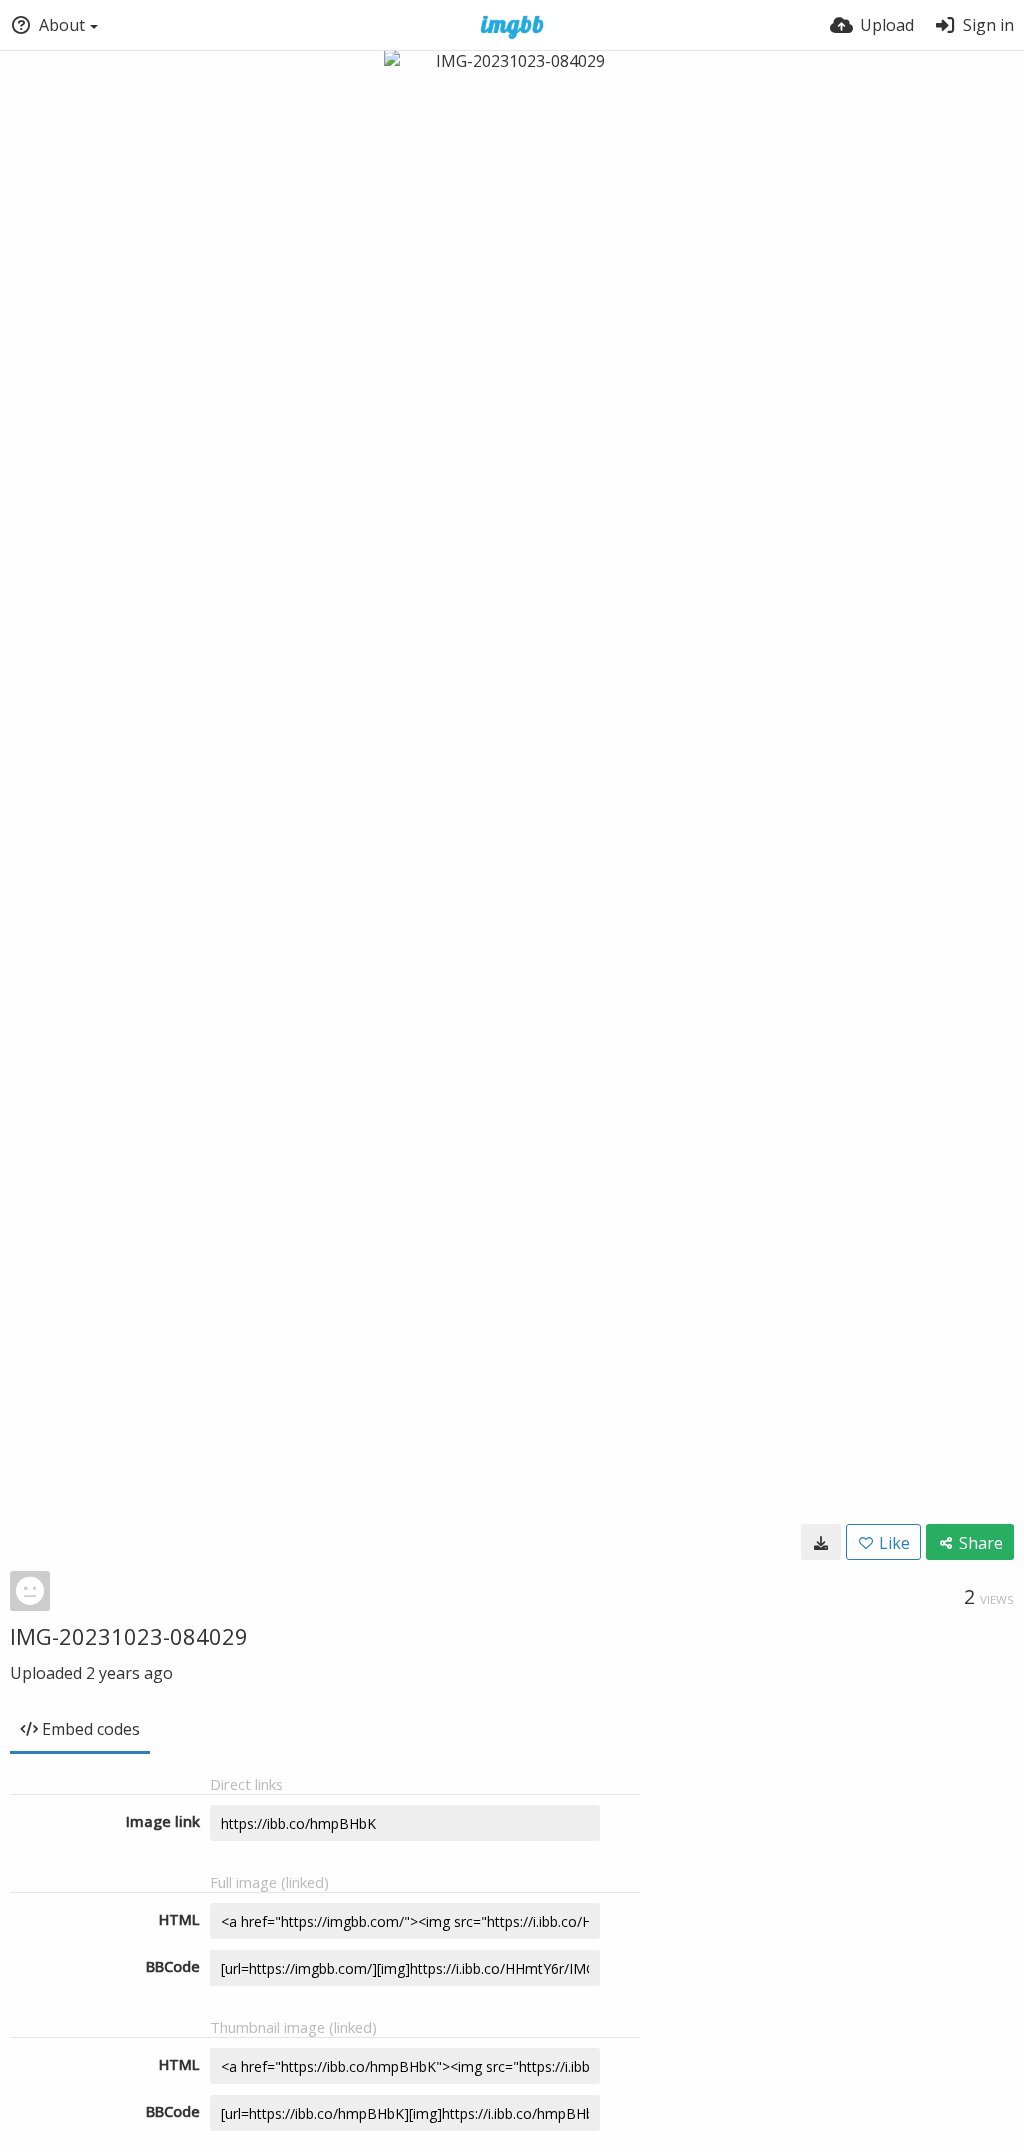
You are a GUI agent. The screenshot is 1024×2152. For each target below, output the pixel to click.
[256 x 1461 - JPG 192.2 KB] (821, 1542)
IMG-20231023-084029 (129, 1636)
